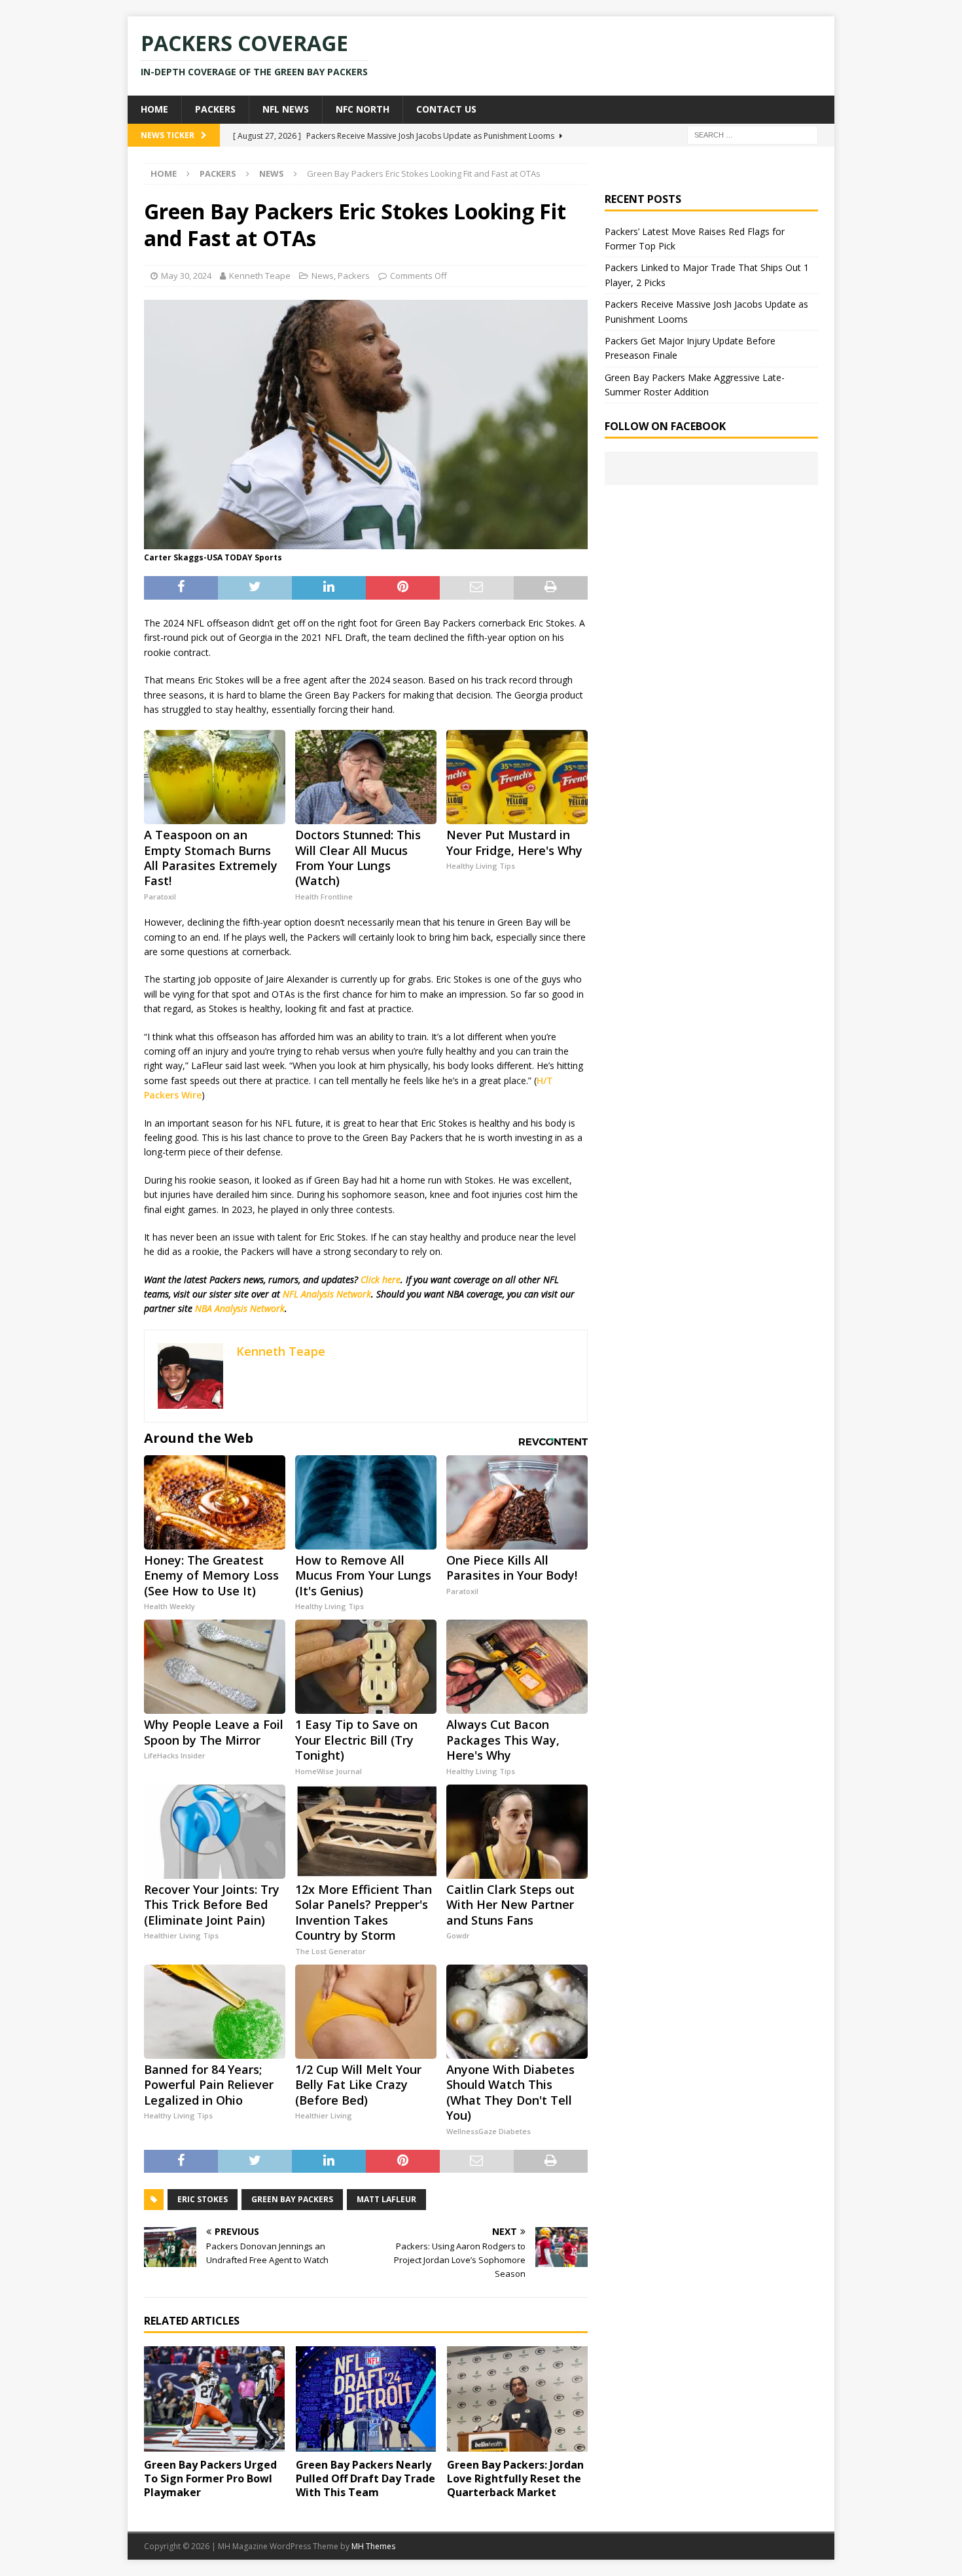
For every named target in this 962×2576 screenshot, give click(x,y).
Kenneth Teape (260, 276)
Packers (215, 109)
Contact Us (446, 109)
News (323, 276)
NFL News (286, 109)
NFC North (363, 109)
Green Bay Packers (292, 2199)
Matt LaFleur (386, 2199)
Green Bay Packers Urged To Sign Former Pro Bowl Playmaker (210, 2478)
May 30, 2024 (186, 276)
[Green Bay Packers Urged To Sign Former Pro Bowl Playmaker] (214, 2399)
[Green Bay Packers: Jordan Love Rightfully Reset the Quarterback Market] (517, 2399)
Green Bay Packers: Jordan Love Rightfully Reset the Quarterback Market (515, 2478)
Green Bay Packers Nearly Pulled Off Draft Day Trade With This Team (365, 2478)
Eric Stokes (203, 2199)
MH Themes (373, 2546)
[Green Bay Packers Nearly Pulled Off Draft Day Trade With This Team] (366, 2399)
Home (154, 109)
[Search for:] (753, 134)
